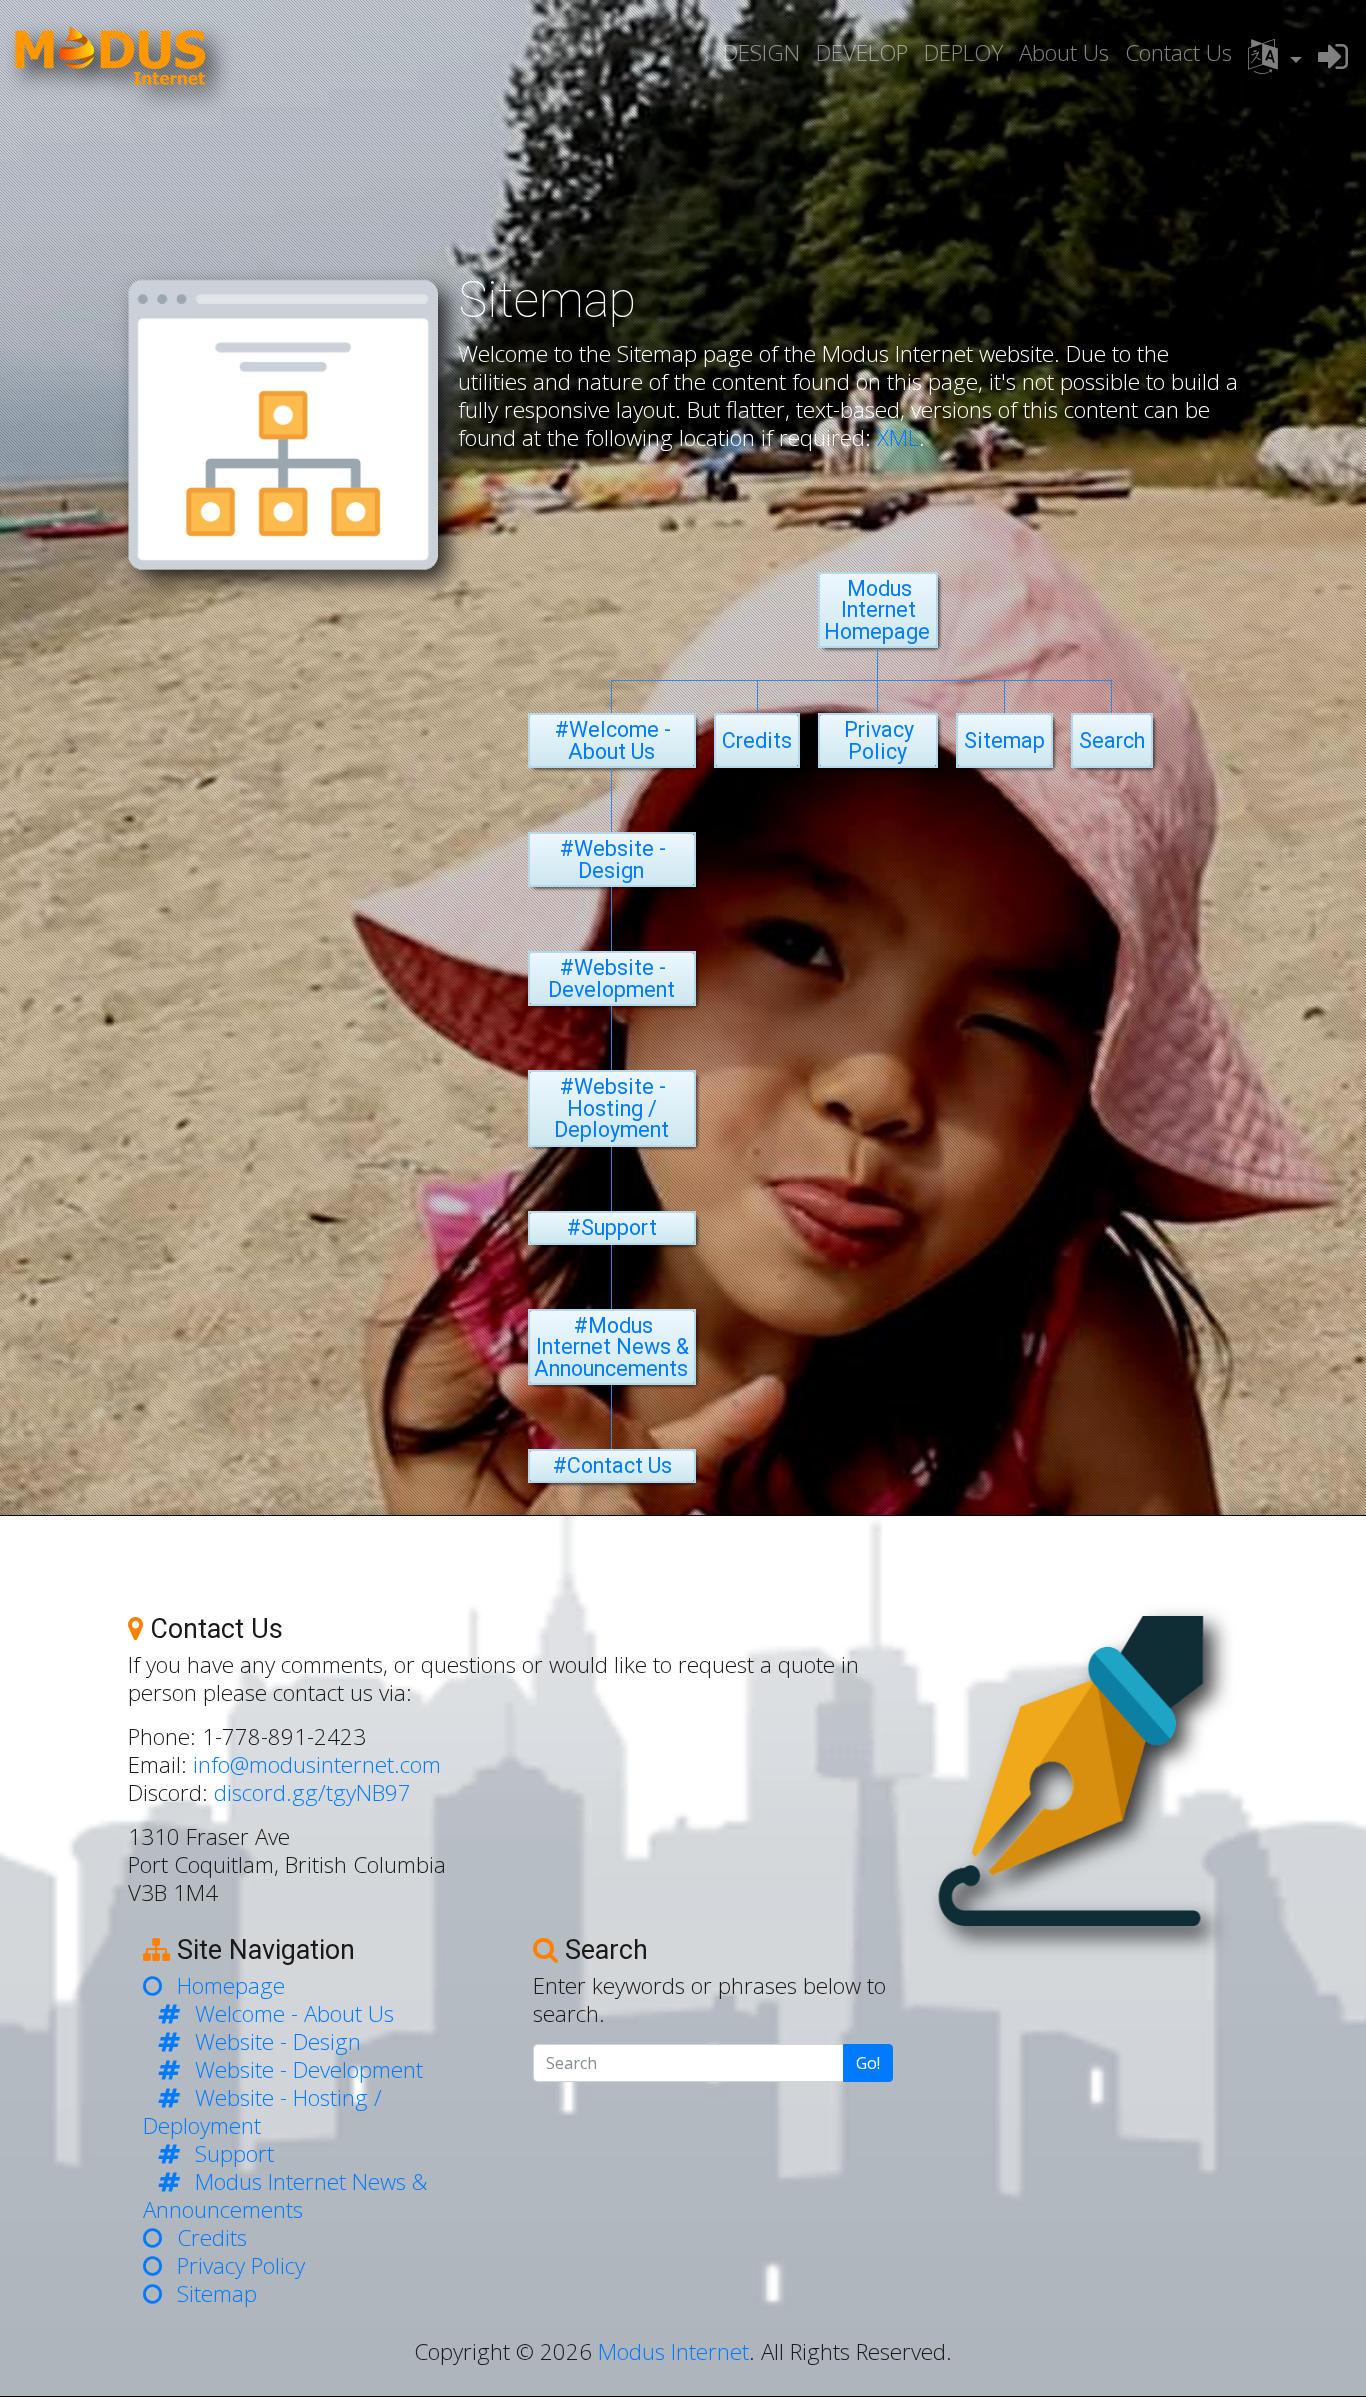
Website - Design (278, 2041)
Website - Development (309, 2069)
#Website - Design (613, 859)
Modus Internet (673, 2351)
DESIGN (761, 52)
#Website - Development (611, 978)
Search (1112, 740)
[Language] (1275, 57)
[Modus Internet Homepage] (110, 57)
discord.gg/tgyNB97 (312, 1792)
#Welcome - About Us (613, 740)
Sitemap (1004, 740)
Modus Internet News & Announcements (285, 2195)
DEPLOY (963, 52)
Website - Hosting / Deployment (262, 2111)
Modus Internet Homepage (877, 610)
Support (234, 2153)
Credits (757, 740)
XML (898, 437)
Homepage (231, 1985)
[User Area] (1333, 56)
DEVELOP (862, 52)
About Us (1064, 52)
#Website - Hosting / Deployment (611, 1108)
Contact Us (1178, 52)
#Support (612, 1227)
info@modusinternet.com (317, 1764)
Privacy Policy (879, 740)
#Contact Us (612, 1465)
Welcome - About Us (294, 2013)
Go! (868, 2063)
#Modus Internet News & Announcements (611, 1347)
